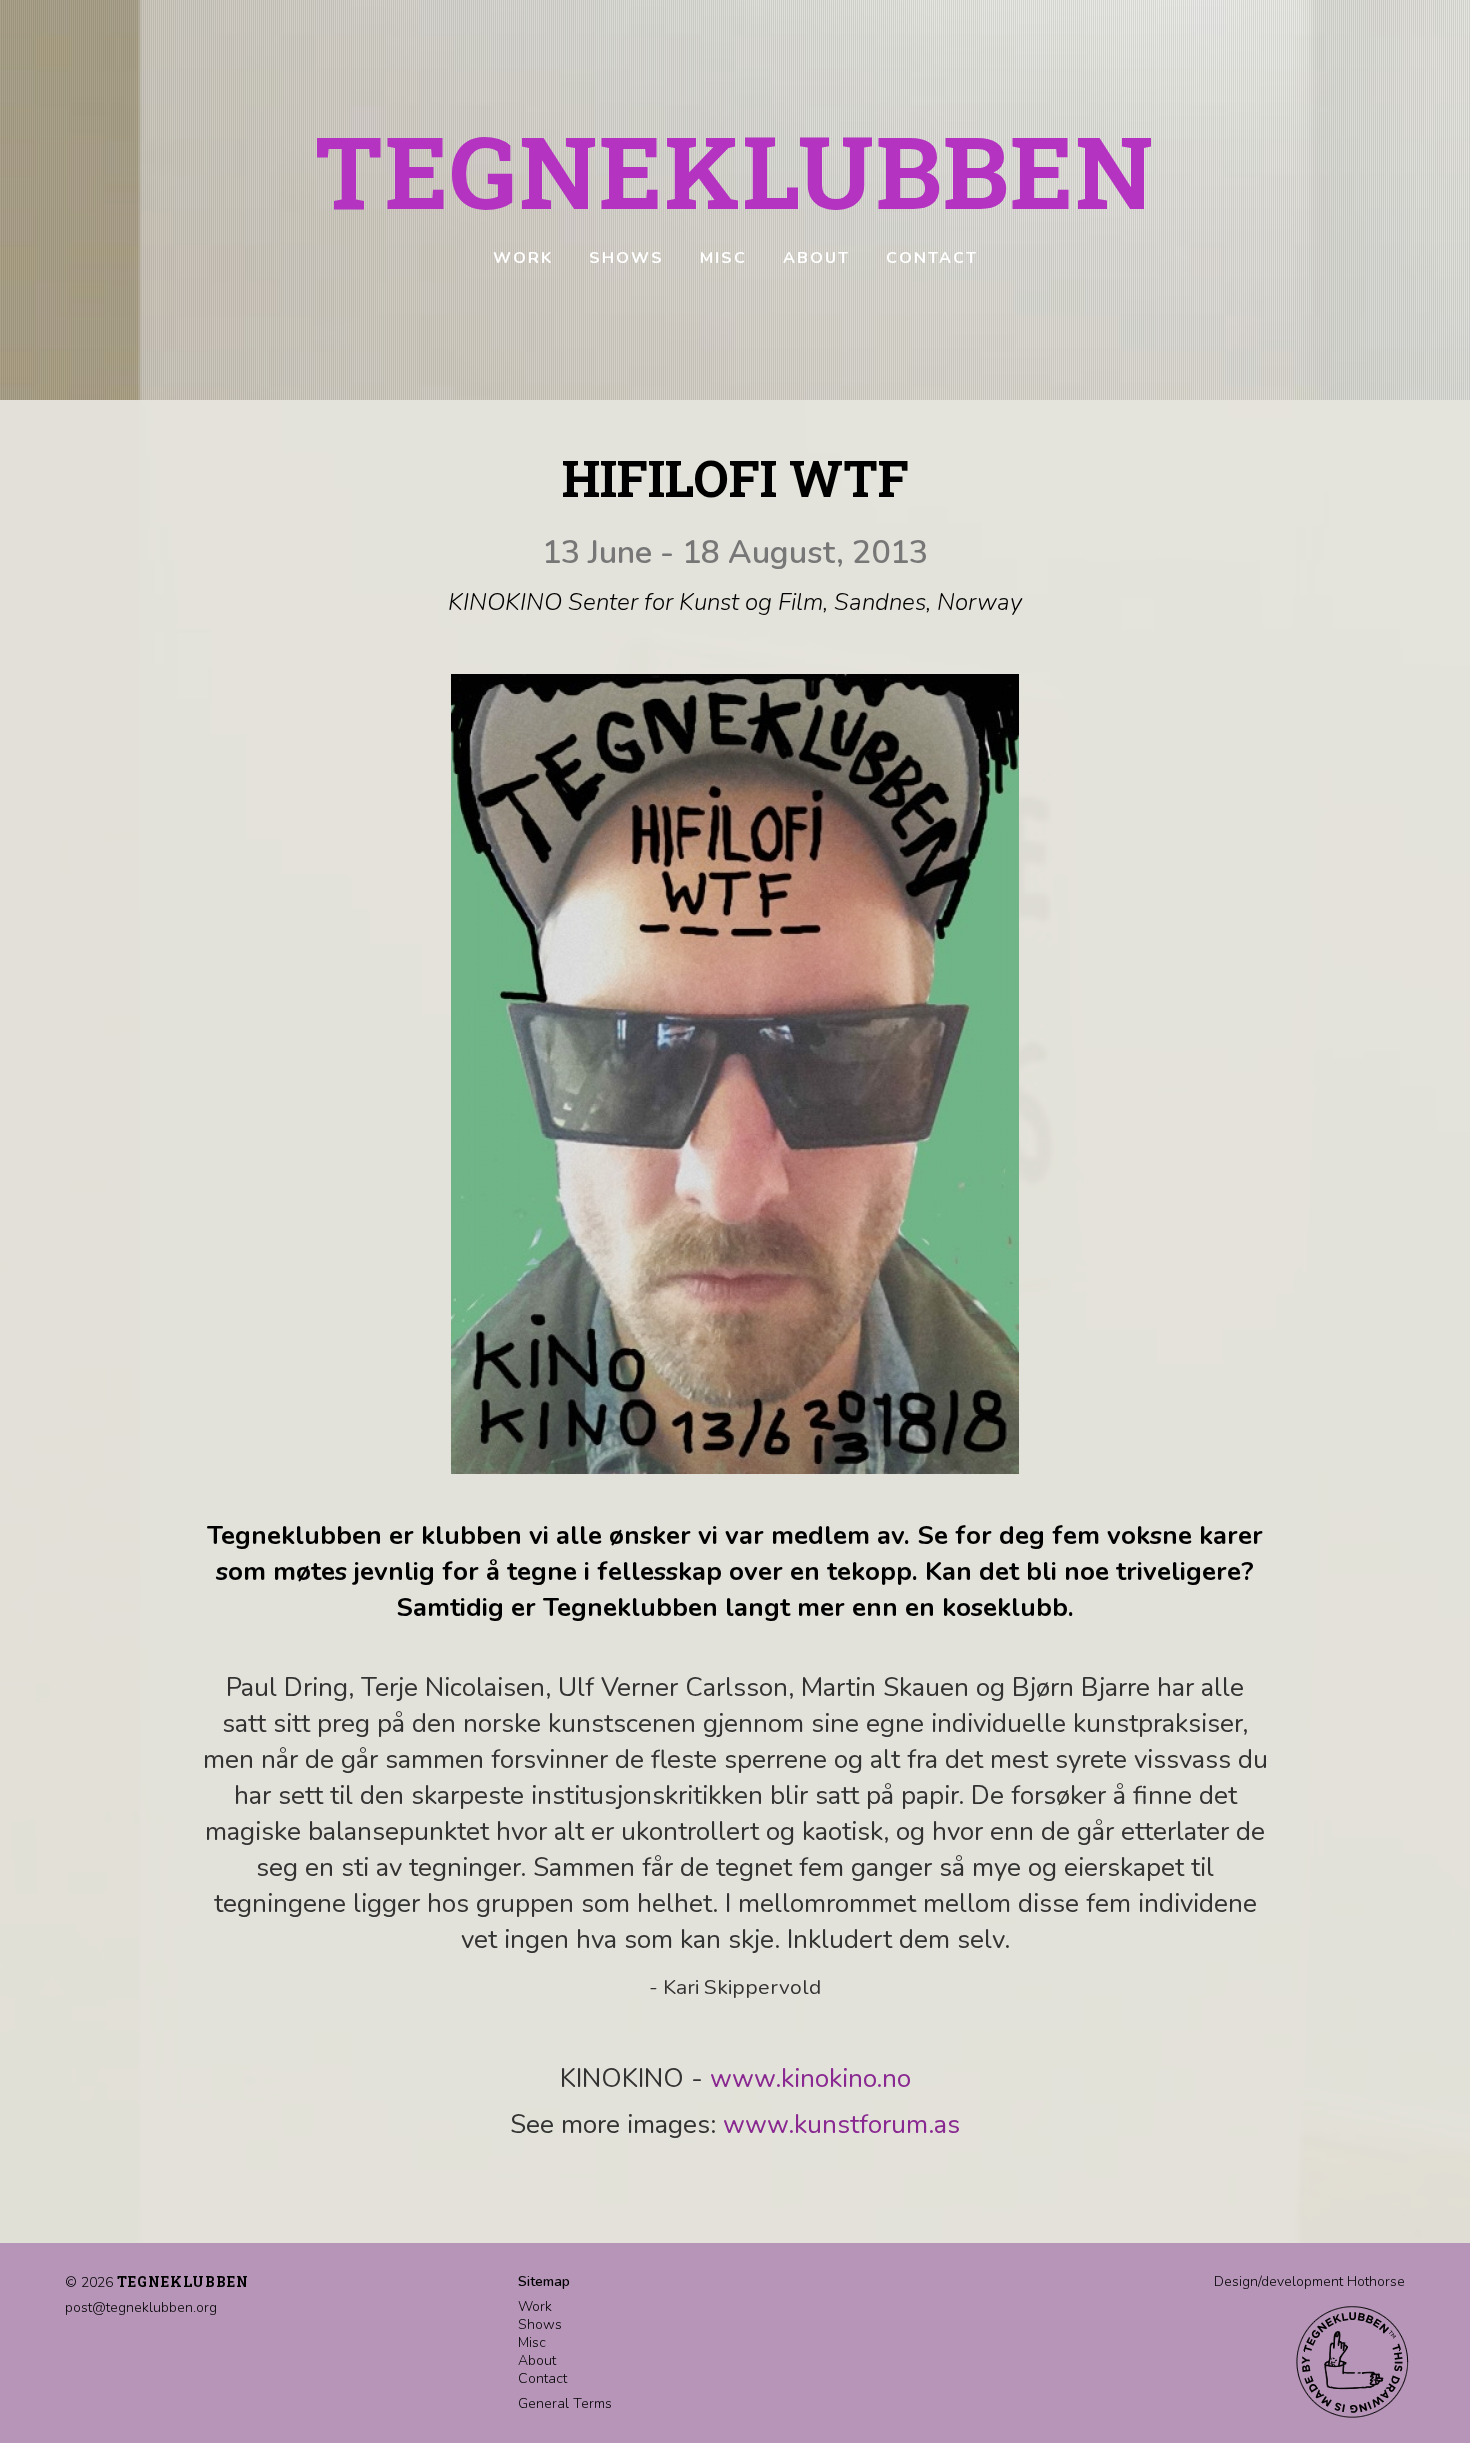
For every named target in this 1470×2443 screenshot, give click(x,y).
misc (723, 258)
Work (535, 2306)
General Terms (565, 2403)
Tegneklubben (735, 170)
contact (932, 258)
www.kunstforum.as (841, 2124)
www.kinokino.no (810, 2078)
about (816, 258)
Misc (532, 2342)
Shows (540, 2324)
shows (626, 258)
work (523, 258)
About (537, 2360)
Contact (542, 2378)
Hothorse (1376, 2281)
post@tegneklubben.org (141, 2307)
